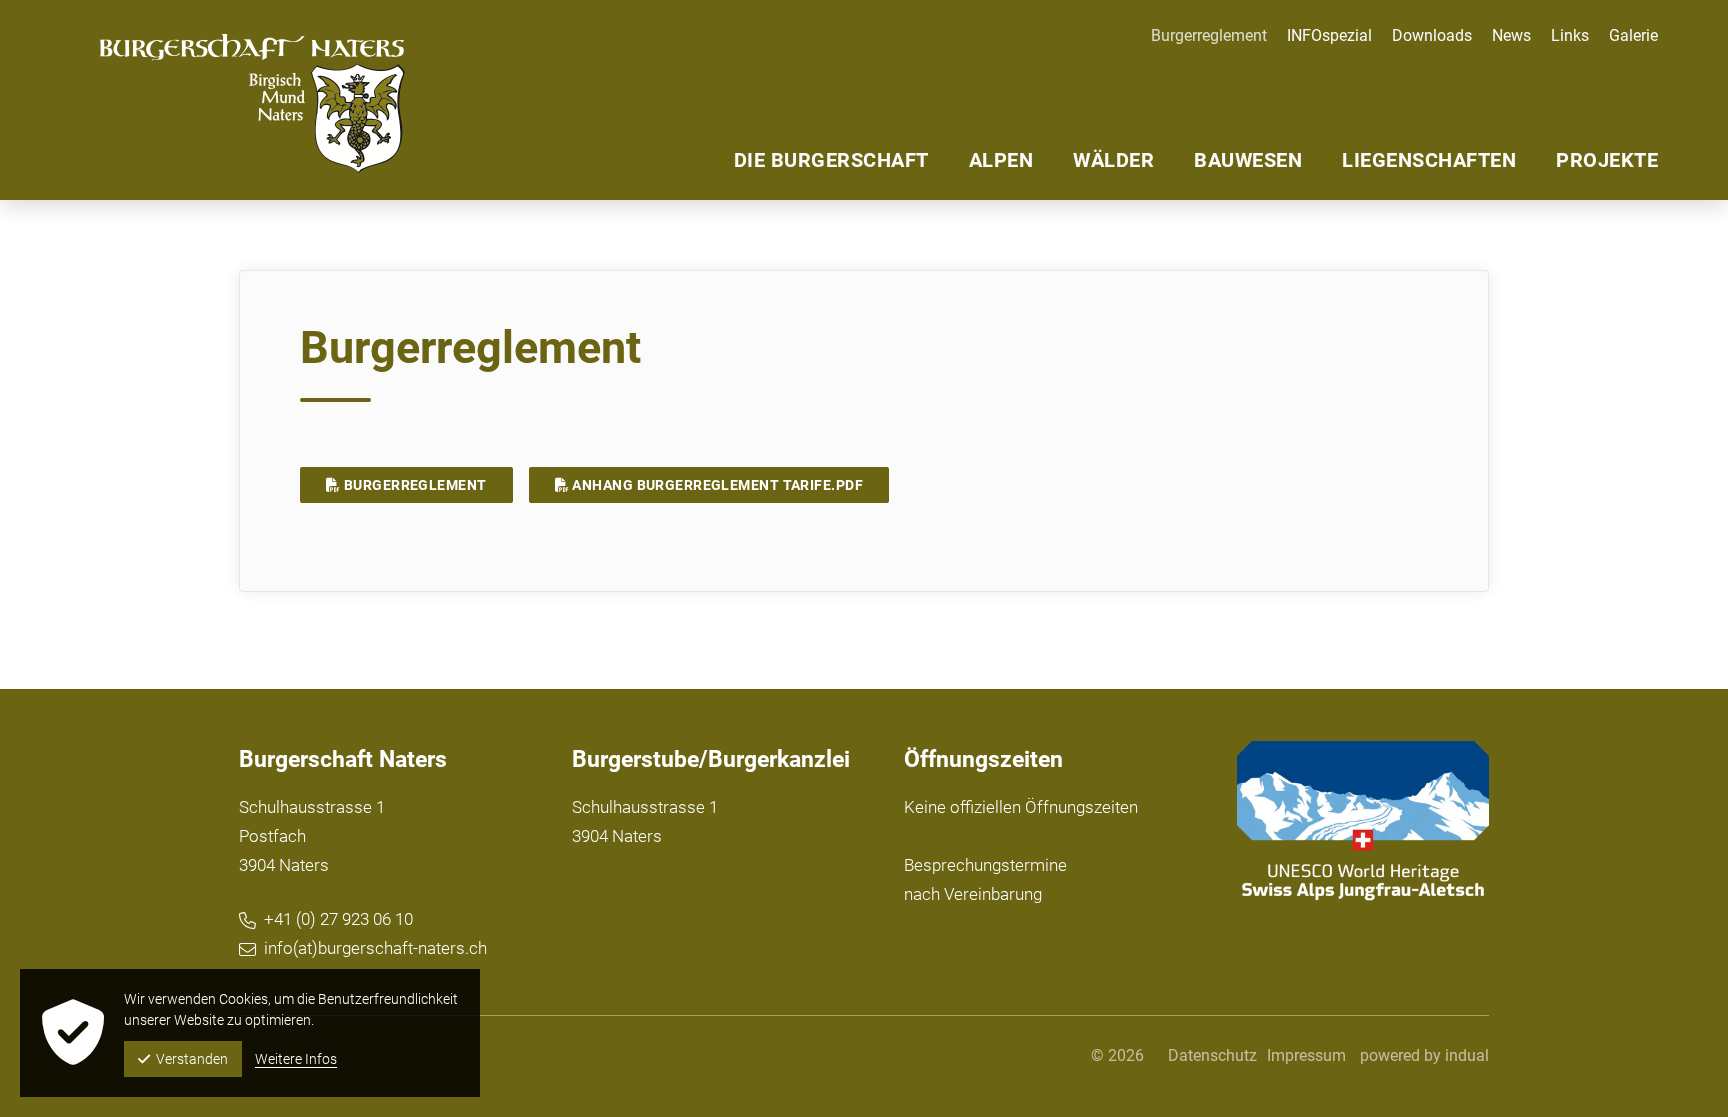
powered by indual (1424, 1055)
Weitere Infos (296, 1059)
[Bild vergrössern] (1363, 821)
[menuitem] (1319, 35)
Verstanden (192, 1059)
